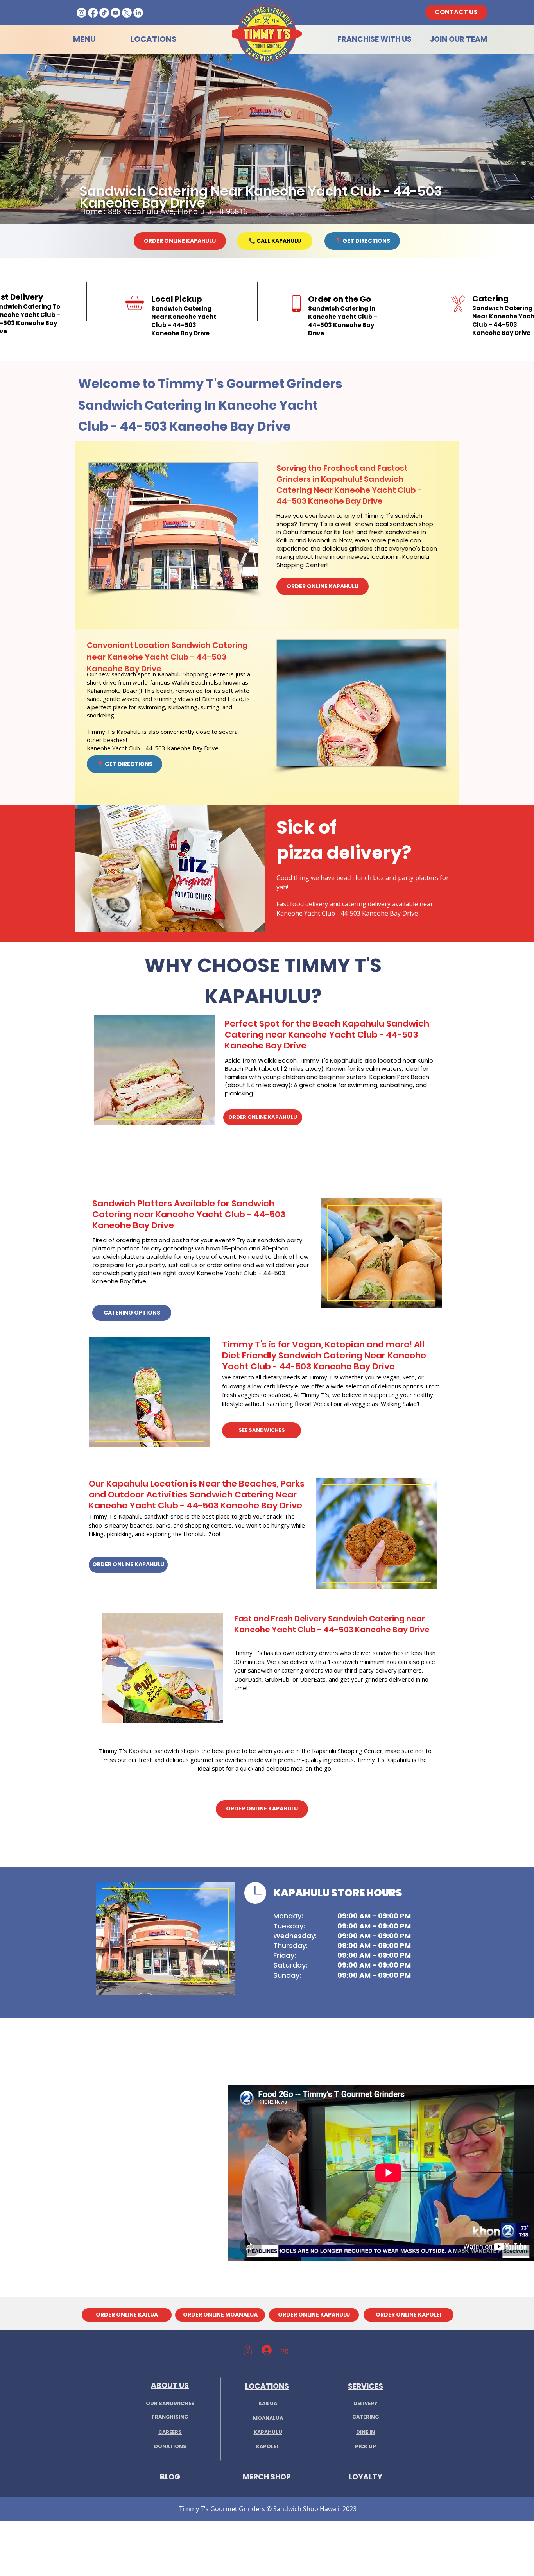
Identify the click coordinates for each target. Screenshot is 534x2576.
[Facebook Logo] (93, 13)
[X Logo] (127, 13)
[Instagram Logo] (82, 13)
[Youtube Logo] (116, 13)
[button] (248, 2350)
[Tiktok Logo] (104, 13)
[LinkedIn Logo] (138, 13)
